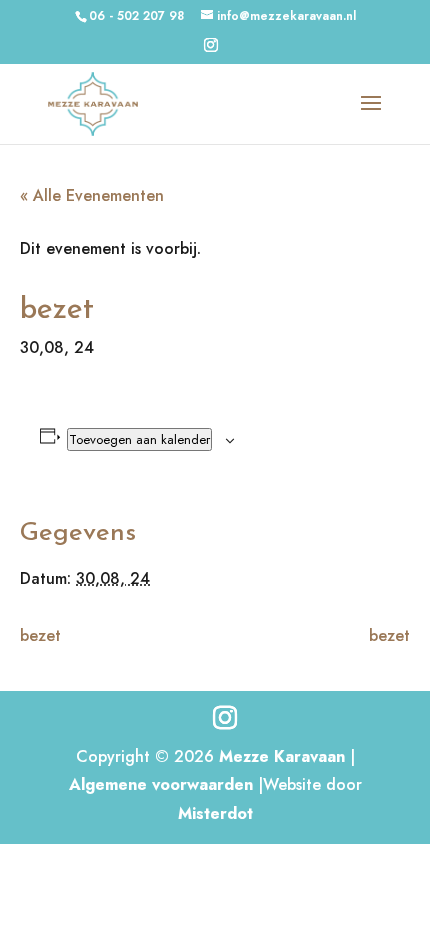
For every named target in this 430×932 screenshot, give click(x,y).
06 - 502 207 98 (136, 16)
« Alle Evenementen (92, 195)
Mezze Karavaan (282, 756)
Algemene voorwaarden (161, 784)
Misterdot (215, 813)
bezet (40, 635)
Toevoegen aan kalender (139, 439)
